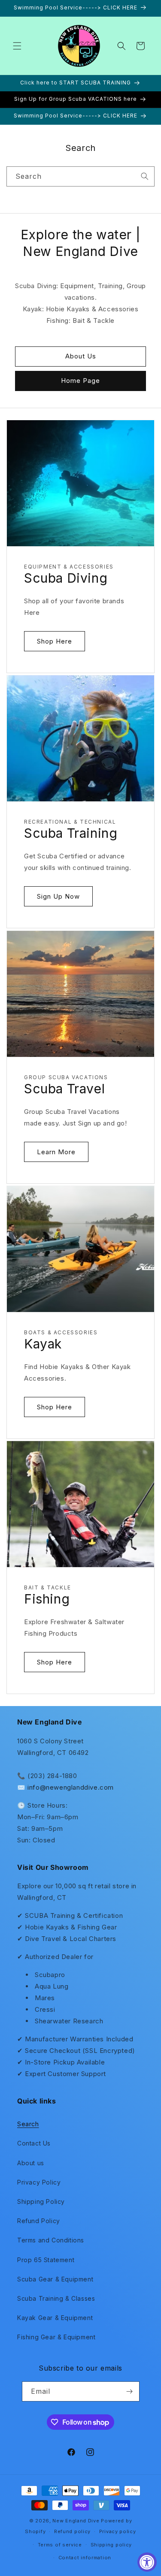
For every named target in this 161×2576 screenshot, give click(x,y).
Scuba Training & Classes (56, 2298)
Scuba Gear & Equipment (55, 2279)
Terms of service (60, 2545)
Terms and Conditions (51, 2240)
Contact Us (34, 2143)
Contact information (85, 2558)
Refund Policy (39, 2221)
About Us (81, 356)
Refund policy (72, 2531)
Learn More (56, 1152)
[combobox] (80, 176)
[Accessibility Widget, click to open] (147, 2562)
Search (28, 2124)
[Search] (145, 176)
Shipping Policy (41, 2201)
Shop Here (55, 641)
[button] (17, 46)
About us (31, 2163)
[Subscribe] (130, 2391)
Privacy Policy (39, 2182)
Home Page (80, 381)
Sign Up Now (58, 896)
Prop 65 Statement (46, 2260)
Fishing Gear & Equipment (56, 2337)
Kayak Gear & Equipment (55, 2318)
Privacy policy (118, 2531)
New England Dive (76, 2521)
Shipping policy (111, 2545)
